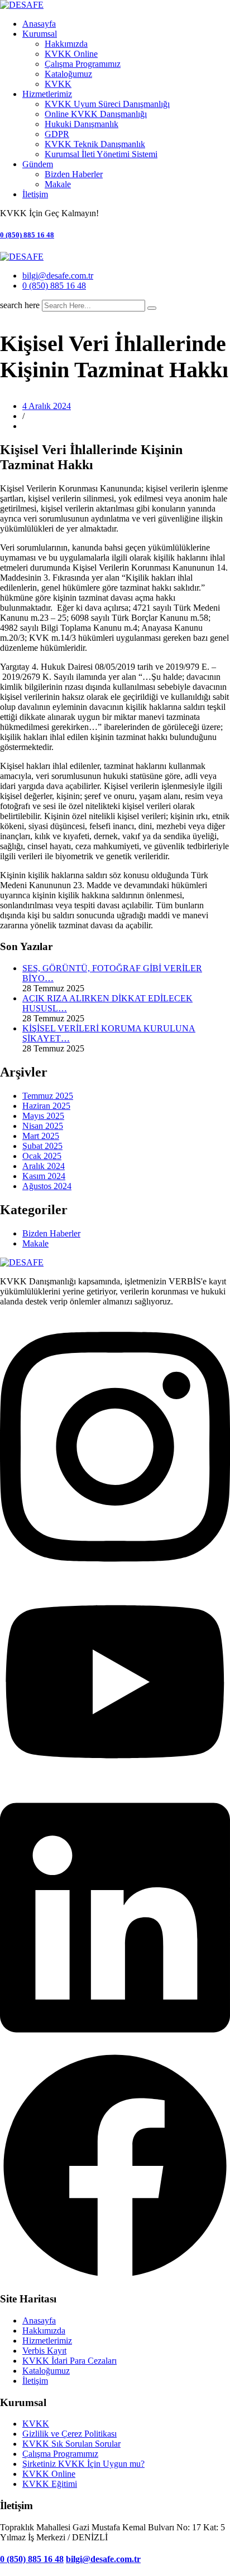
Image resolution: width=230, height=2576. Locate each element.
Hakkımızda (66, 44)
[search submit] (152, 308)
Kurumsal (40, 34)
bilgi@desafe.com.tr (58, 276)
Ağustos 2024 (47, 1186)
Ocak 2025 (42, 1156)
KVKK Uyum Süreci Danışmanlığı (107, 104)
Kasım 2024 (44, 1176)
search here (20, 305)
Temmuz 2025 (48, 1096)
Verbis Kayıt (44, 2351)
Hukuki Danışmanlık (82, 124)
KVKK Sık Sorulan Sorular (71, 2444)
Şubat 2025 (42, 1146)
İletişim (35, 194)
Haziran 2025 (46, 1106)
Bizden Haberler (74, 174)
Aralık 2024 (44, 1166)
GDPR (57, 134)
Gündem (38, 164)
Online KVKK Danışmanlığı (96, 114)
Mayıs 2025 (43, 1116)
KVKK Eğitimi (50, 2484)
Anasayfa (39, 24)
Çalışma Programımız (83, 64)
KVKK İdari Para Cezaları (70, 2361)
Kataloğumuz (68, 74)
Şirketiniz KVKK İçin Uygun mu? (83, 2464)
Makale (58, 184)
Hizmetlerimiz (47, 94)
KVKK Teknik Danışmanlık (95, 144)
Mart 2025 (41, 1136)
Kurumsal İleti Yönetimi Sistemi (101, 154)
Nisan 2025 (43, 1126)
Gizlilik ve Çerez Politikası (70, 2434)
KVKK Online (71, 54)
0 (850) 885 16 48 (27, 235)
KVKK (58, 84)
